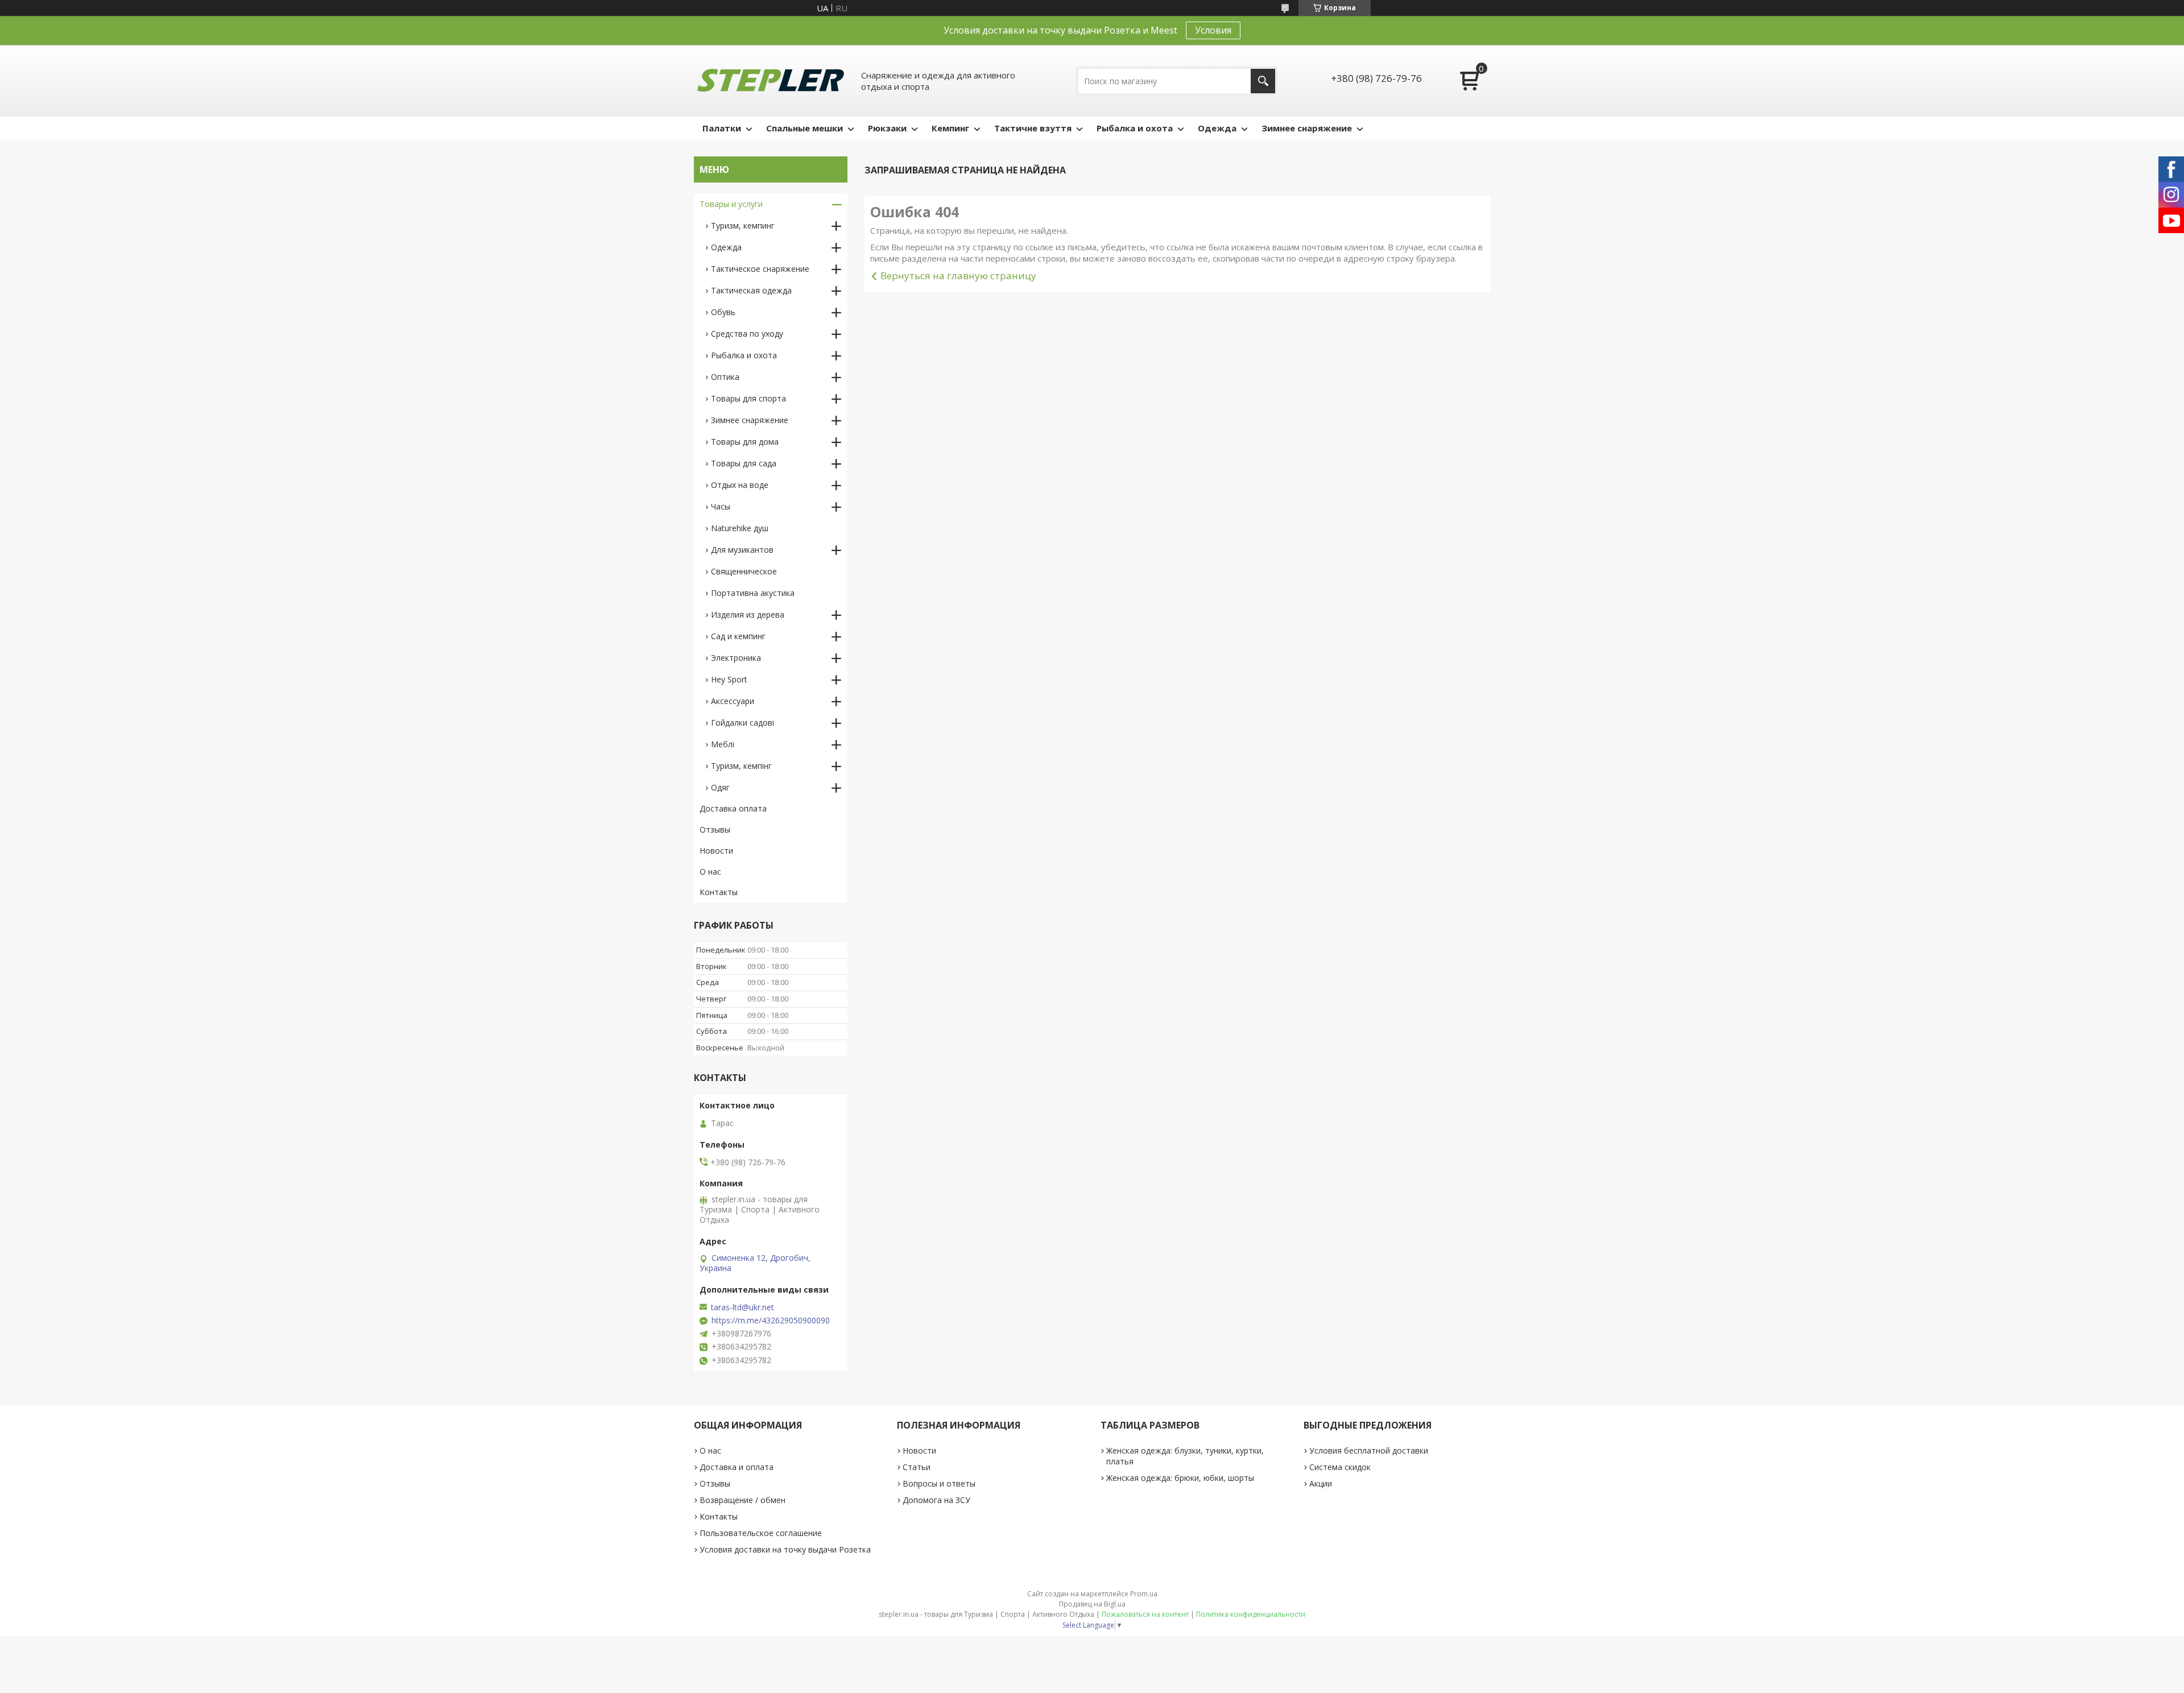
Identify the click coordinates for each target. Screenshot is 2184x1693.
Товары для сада (744, 463)
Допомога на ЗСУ (936, 1500)
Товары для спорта (748, 398)
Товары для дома (745, 442)
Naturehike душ (740, 528)
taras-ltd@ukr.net (743, 1307)
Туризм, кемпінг (741, 766)
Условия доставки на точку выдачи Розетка (785, 1549)
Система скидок (1340, 1467)
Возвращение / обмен (743, 1500)
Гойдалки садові (743, 723)
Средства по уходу (747, 334)
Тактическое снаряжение (760, 269)
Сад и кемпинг (738, 636)
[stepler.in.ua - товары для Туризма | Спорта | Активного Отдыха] (771, 81)
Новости (716, 850)
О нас (710, 872)
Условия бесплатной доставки (1369, 1450)
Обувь (723, 312)
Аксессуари (733, 701)
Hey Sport (729, 679)
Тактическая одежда (751, 290)
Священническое (744, 571)
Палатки (722, 128)
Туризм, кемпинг (743, 225)
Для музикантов (742, 550)
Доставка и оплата (737, 1467)
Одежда (1217, 128)
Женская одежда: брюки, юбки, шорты (1180, 1478)
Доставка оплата (733, 808)
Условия (1213, 30)
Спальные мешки (804, 128)
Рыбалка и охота (1135, 128)
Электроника (736, 658)
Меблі (723, 744)
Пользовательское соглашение (761, 1533)
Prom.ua (1144, 1594)
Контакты (719, 892)
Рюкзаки (887, 128)
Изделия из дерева (748, 614)
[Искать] (1263, 81)
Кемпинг (950, 128)
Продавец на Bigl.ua (1092, 1604)
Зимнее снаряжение (1307, 128)
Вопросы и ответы (939, 1483)
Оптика (725, 377)
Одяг (720, 787)
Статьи (917, 1467)
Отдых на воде (740, 485)
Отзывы (715, 829)
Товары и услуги (731, 204)
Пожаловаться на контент (1145, 1614)
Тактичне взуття (1033, 128)
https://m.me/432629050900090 (771, 1321)
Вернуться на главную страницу (958, 276)
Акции (1321, 1483)
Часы (721, 506)
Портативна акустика (753, 593)
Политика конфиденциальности (1251, 1614)
